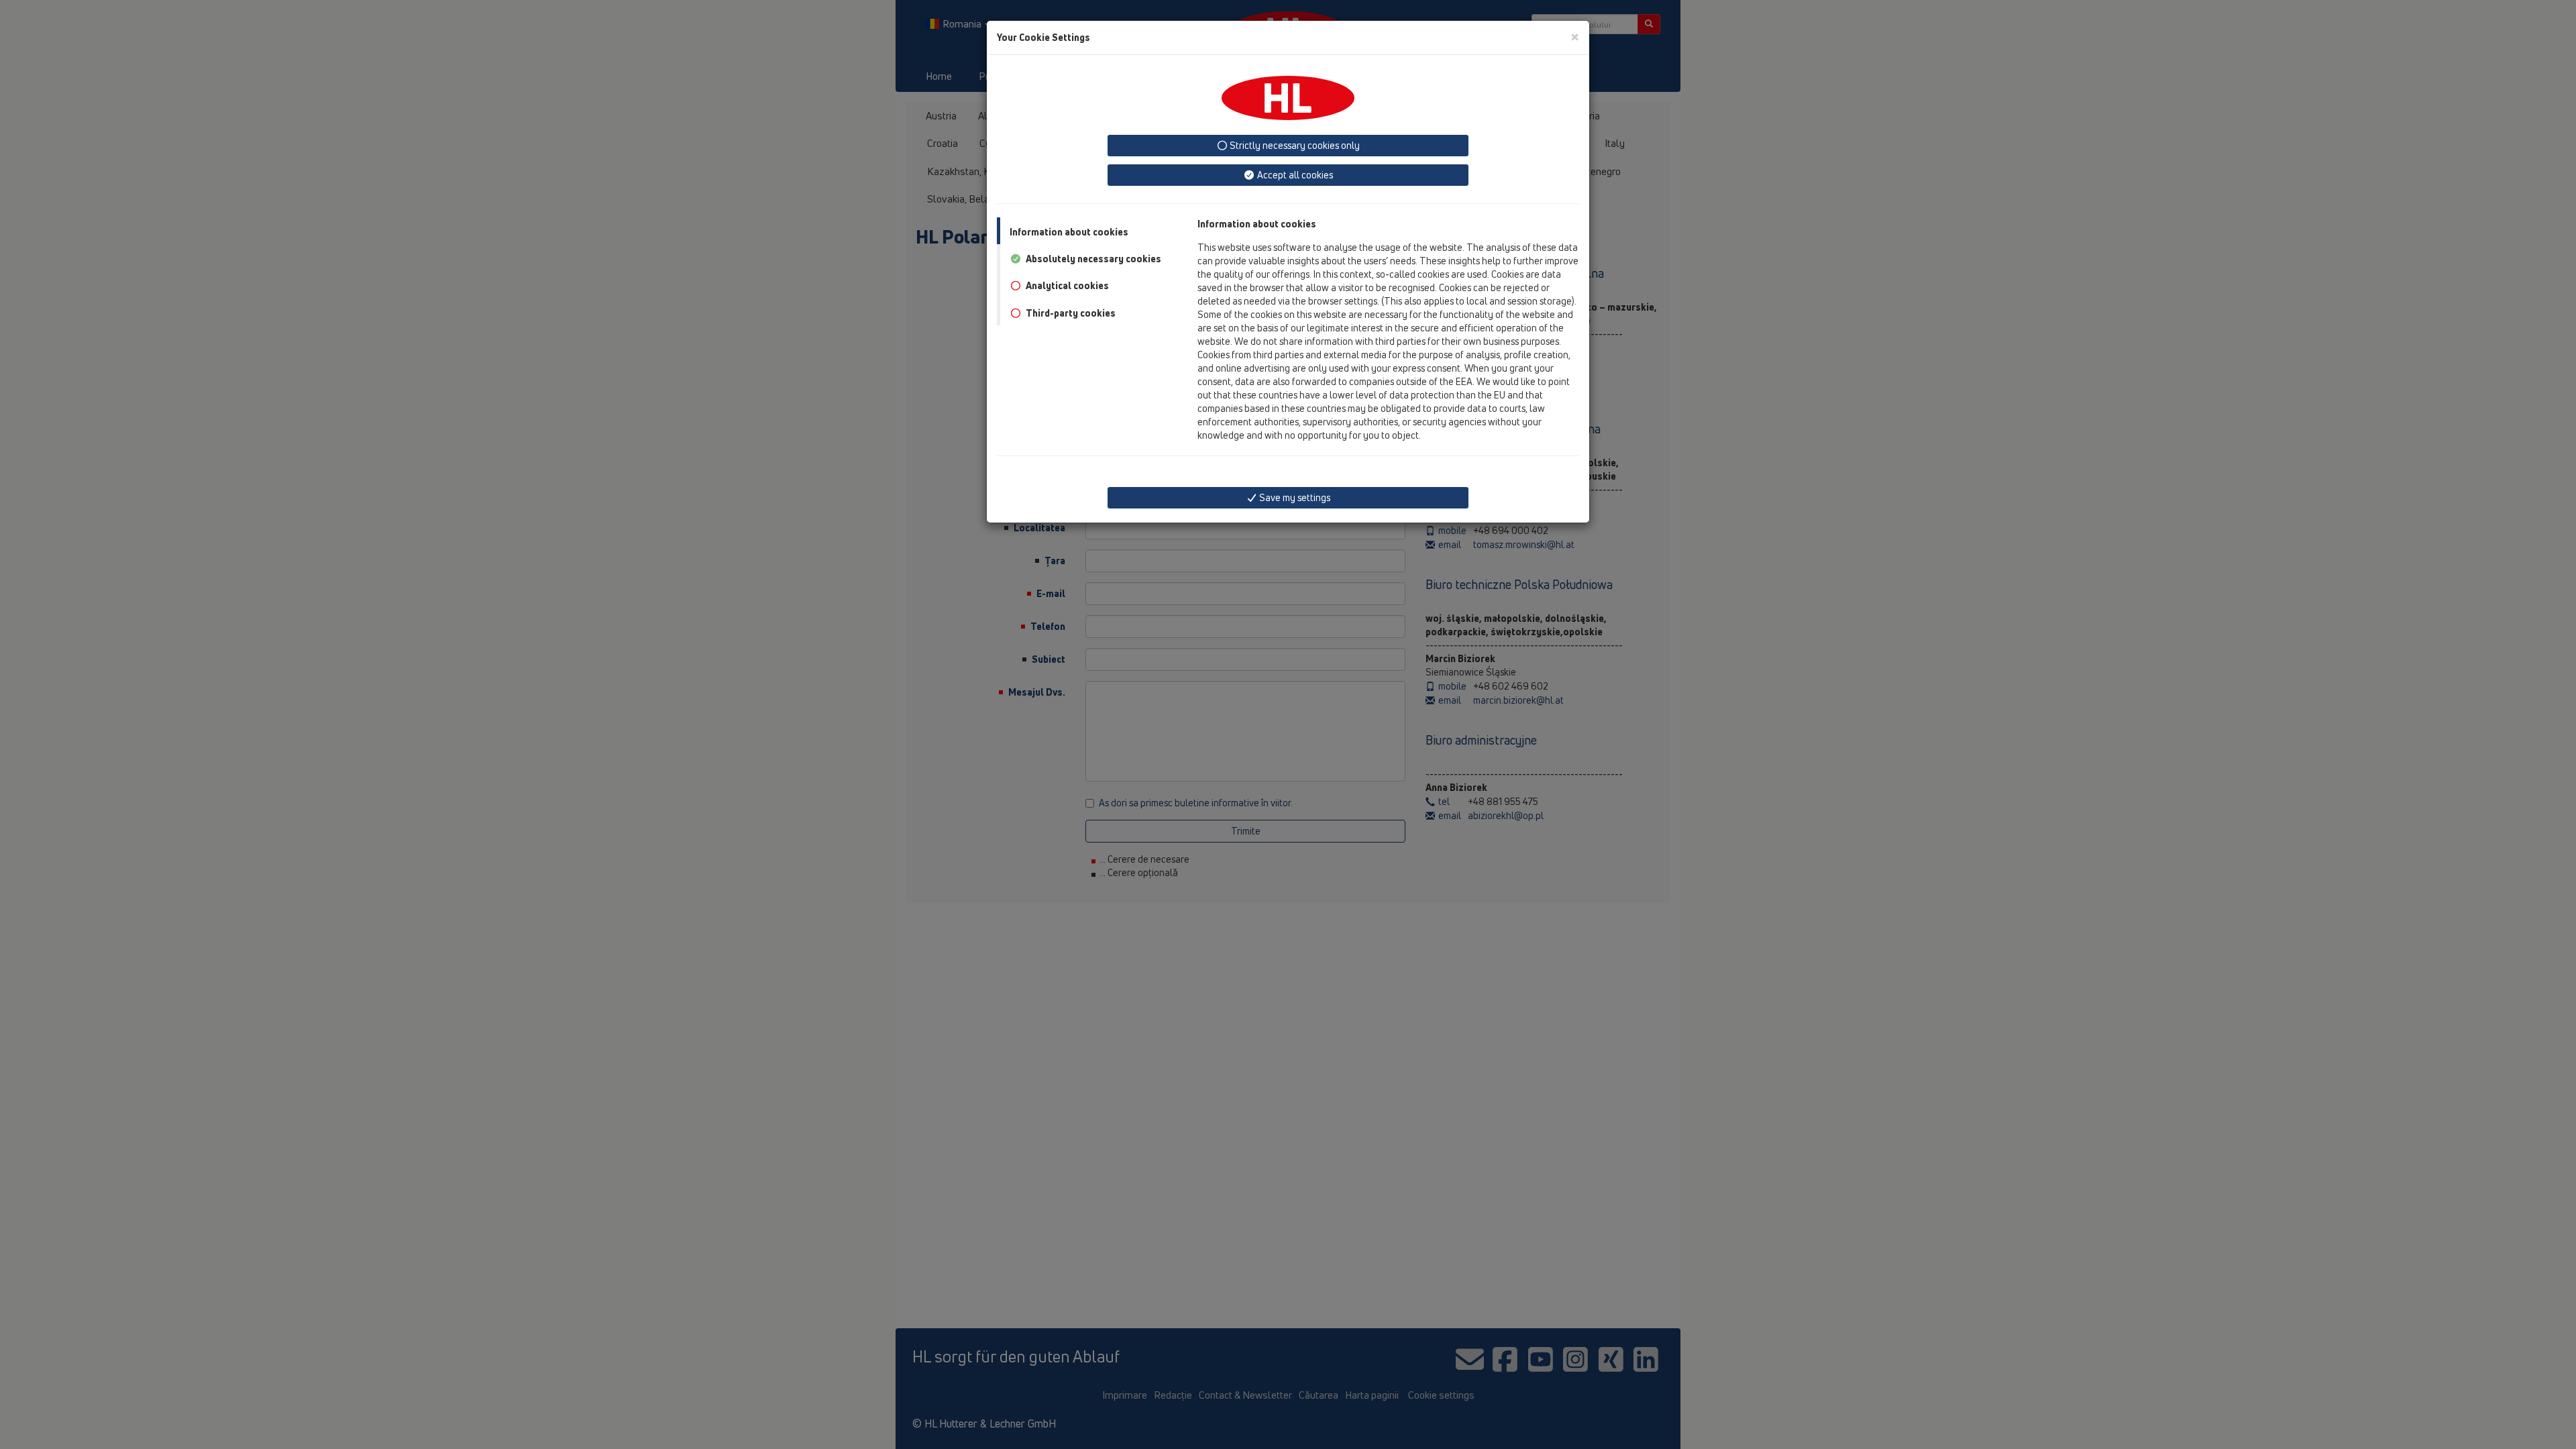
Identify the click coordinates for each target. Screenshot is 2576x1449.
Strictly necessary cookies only (1294, 145)
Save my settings (1294, 497)
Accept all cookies (1294, 175)
